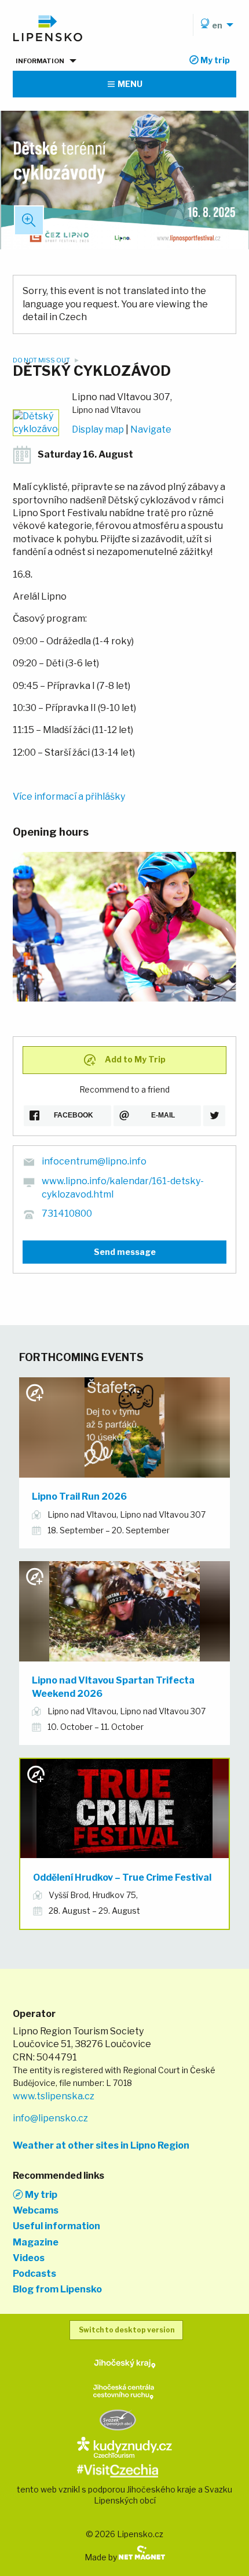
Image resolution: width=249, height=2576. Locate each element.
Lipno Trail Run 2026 (79, 1496)
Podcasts (34, 2274)
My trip (40, 2194)
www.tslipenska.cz (54, 2096)
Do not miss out (42, 360)
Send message (125, 1252)
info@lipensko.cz (50, 2118)
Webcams (36, 2211)
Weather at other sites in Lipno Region (101, 2146)
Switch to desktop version (127, 2330)
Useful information (56, 2226)
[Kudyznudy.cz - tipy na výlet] (124, 2446)
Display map (98, 429)
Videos (29, 2258)
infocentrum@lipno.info (94, 1161)
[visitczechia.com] (118, 2470)
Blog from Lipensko (57, 2290)
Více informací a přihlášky (69, 797)
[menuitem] (215, 25)
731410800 (67, 1213)
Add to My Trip (134, 1059)
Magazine (36, 2243)
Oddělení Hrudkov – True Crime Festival (122, 1877)
